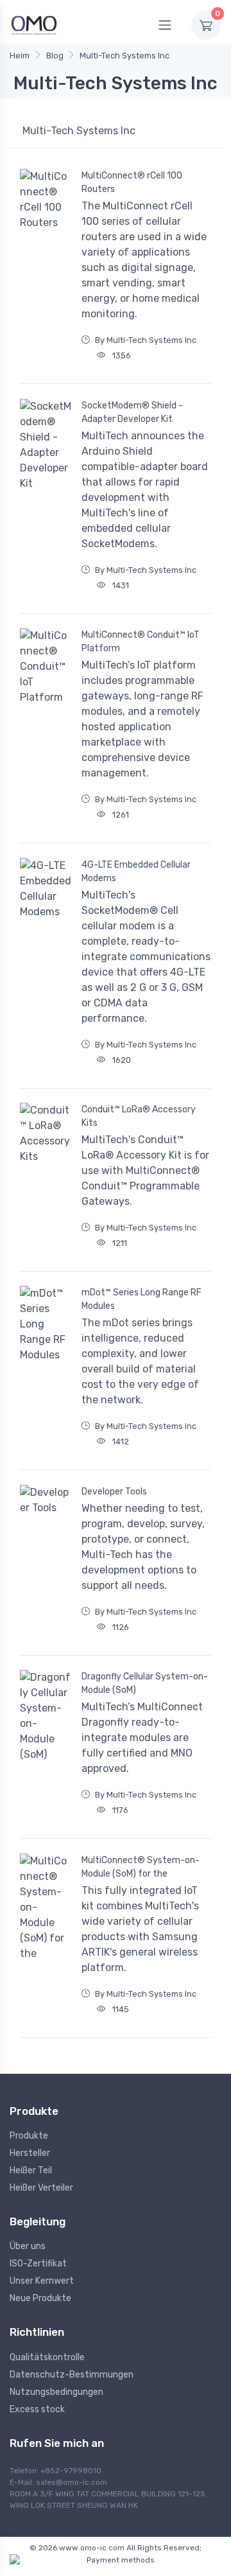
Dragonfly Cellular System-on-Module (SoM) (145, 1683)
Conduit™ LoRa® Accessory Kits (139, 1116)
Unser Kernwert (42, 2281)
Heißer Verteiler (41, 2188)
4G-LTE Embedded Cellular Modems (136, 872)
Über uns (28, 2246)
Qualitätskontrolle (47, 2357)
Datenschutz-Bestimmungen (72, 2375)
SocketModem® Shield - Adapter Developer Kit (132, 412)
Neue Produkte (40, 2298)
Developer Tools (114, 1492)
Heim (20, 56)
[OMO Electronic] (34, 25)
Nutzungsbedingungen (56, 2392)
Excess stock (37, 2409)
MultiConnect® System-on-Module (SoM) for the (141, 1867)
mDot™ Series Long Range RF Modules (141, 1299)
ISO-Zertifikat (38, 2264)
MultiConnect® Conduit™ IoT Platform (141, 642)
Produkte (29, 2136)
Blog (55, 56)
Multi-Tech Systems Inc (124, 56)
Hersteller (30, 2153)
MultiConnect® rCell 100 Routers (132, 182)
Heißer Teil (31, 2170)
